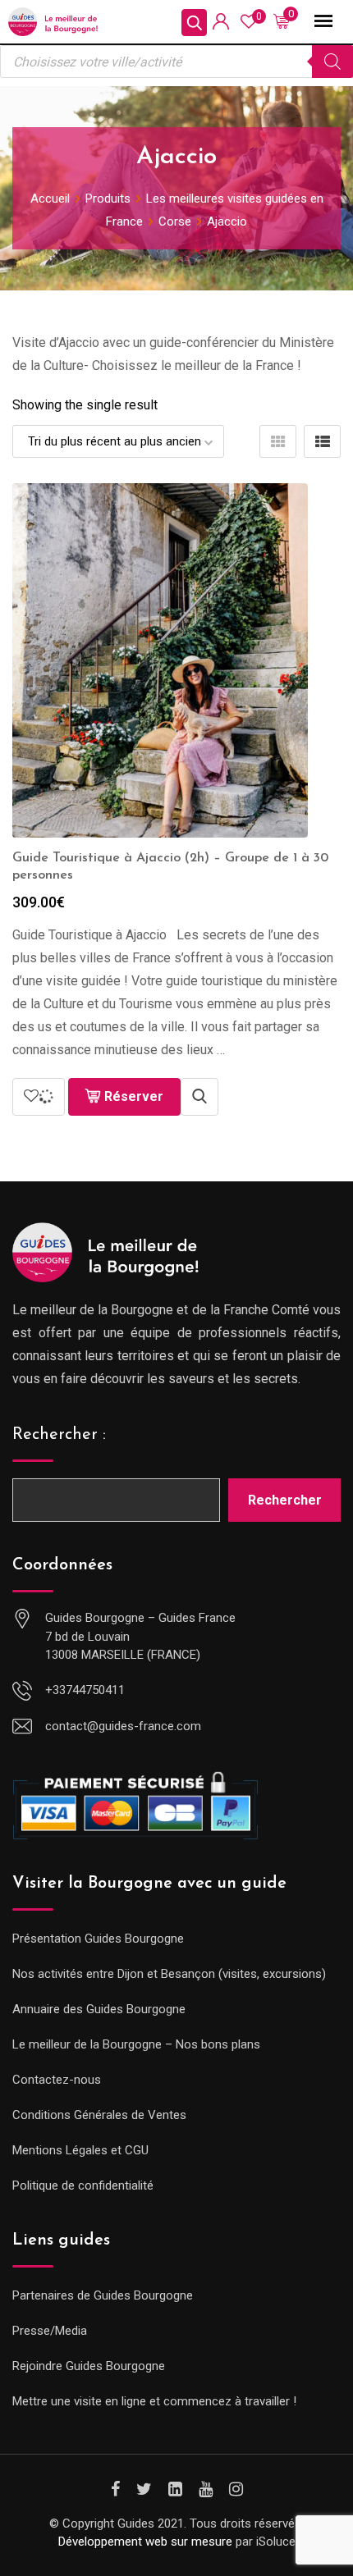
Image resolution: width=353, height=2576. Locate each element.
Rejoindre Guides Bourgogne (89, 2366)
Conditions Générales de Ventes (99, 2115)
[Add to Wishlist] (39, 1097)
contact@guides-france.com (123, 1726)
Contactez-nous (57, 2080)
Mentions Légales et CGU (80, 2150)
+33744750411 (85, 1690)
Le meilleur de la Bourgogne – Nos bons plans (136, 2044)
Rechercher (285, 1500)
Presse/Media (50, 2331)
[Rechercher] (332, 62)
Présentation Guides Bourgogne (98, 1939)
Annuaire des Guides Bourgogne (99, 2009)
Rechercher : (59, 1435)
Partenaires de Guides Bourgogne (103, 2295)
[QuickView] (199, 1097)
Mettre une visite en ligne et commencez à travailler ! (154, 2401)
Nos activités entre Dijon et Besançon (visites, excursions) (169, 1974)
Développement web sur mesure (145, 2542)
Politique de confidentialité (83, 2185)
